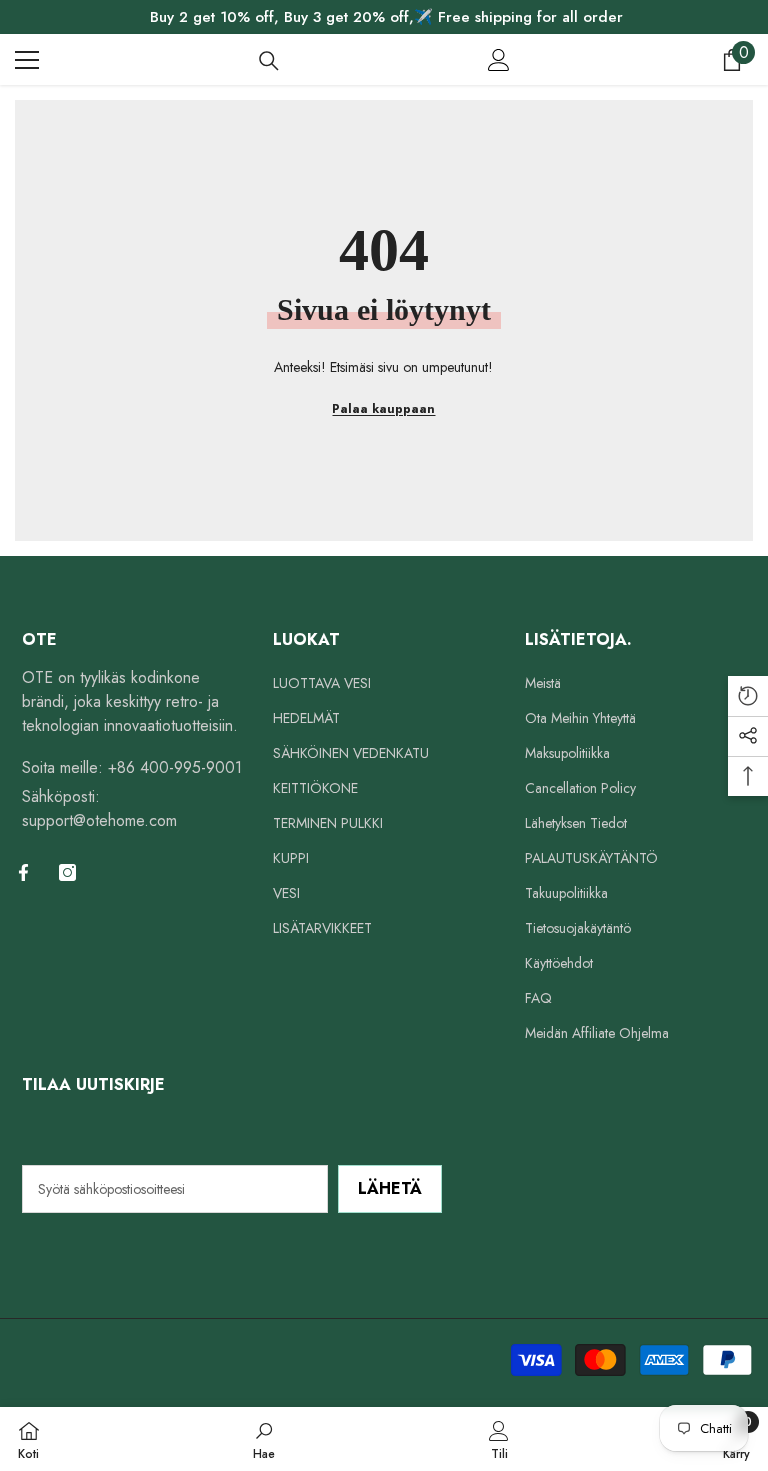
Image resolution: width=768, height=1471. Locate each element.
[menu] (27, 60)
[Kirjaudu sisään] (499, 60)
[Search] (269, 61)
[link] (264, 1439)
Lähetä (390, 1188)
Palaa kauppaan (383, 409)
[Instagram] (67, 872)
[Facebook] (23, 872)
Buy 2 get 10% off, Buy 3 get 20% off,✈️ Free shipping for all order (386, 17)
